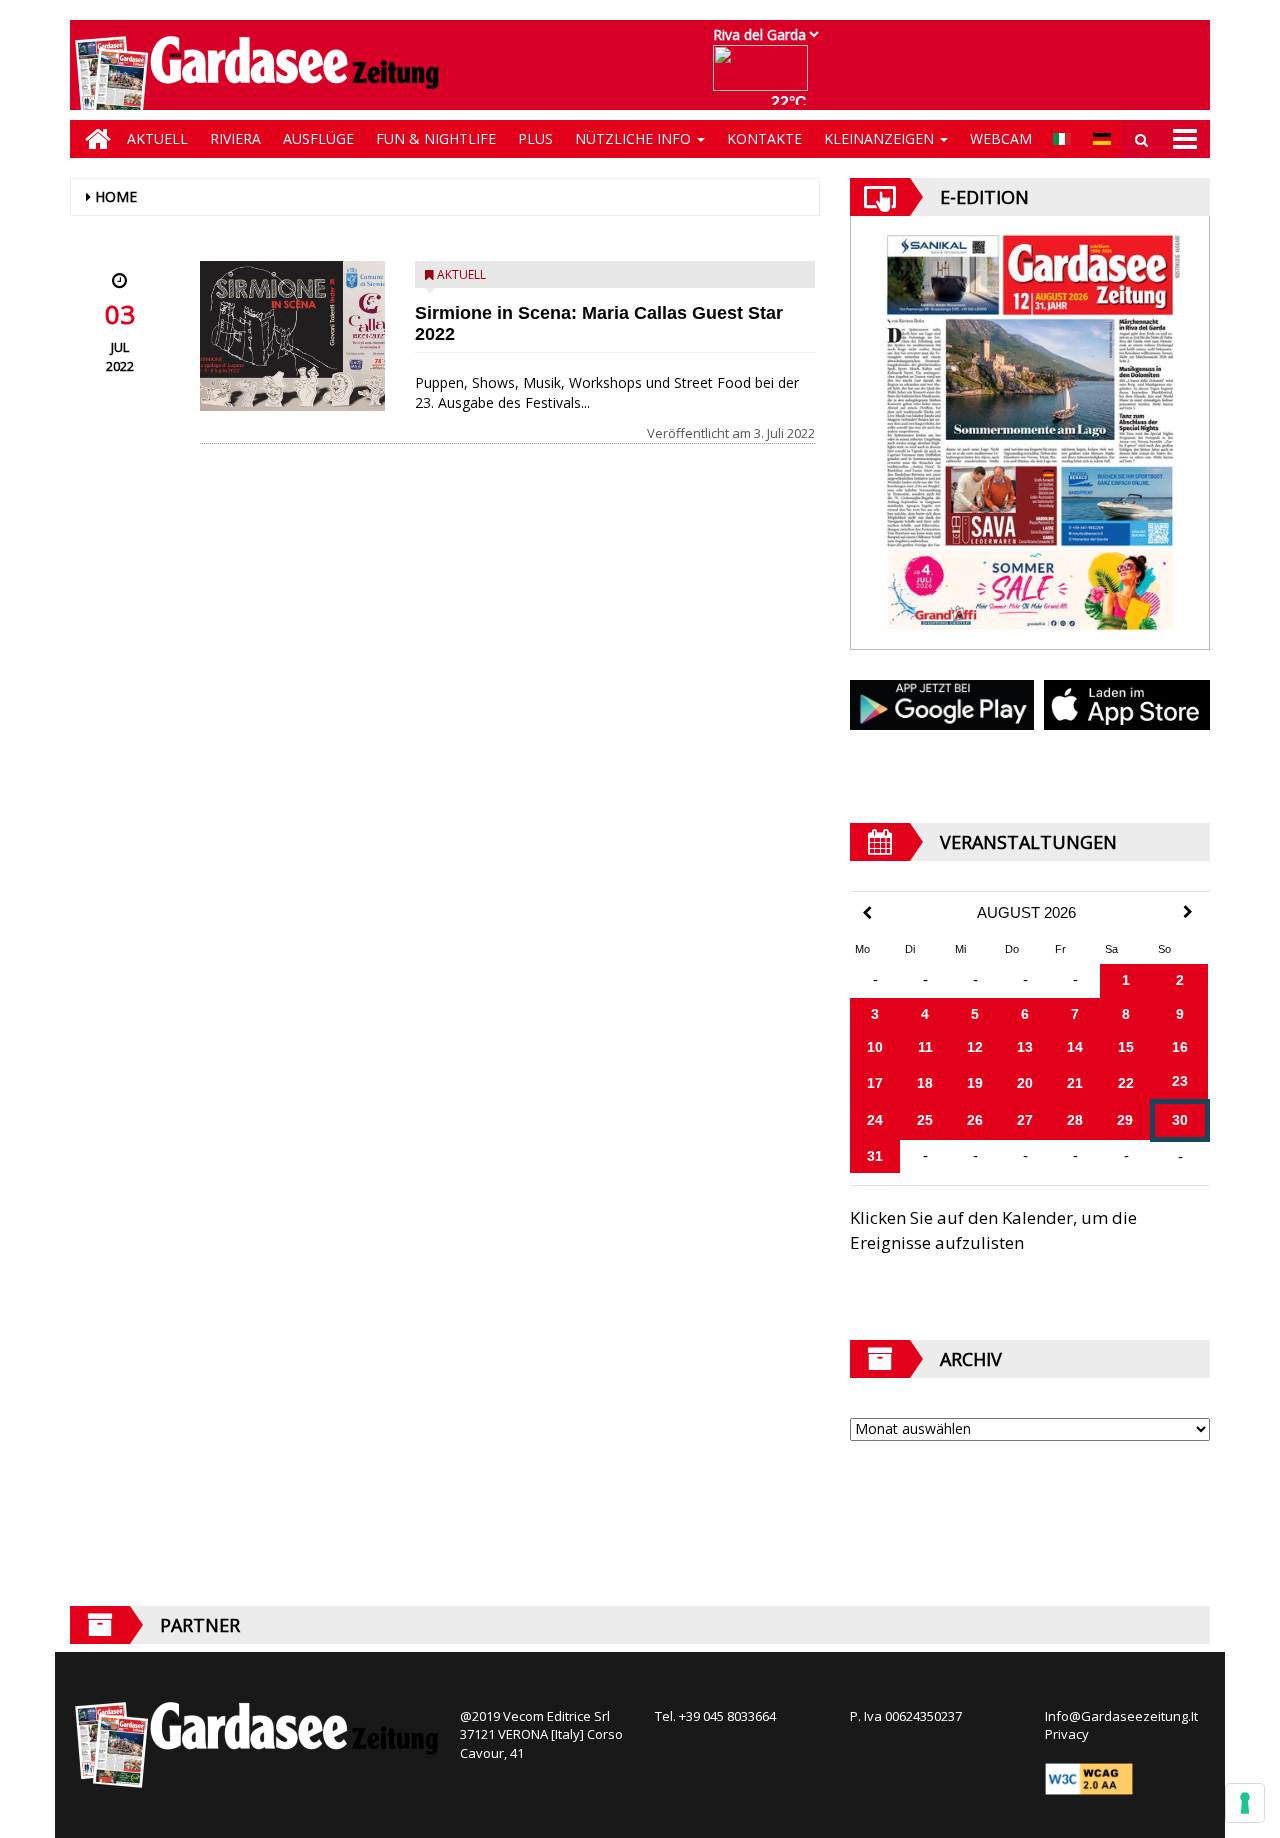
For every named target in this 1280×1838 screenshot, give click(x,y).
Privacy (1067, 1734)
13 (1025, 1047)
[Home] (93, 139)
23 (1180, 1081)
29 (1125, 1120)
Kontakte (764, 138)
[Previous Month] (867, 913)
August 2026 (1026, 913)
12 (975, 1047)
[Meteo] (765, 77)
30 (1180, 1120)
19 (975, 1083)
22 (1126, 1083)
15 (1126, 1047)
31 (875, 1156)
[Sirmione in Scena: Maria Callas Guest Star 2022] (292, 336)
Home (116, 196)
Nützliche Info (635, 138)
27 (1025, 1120)
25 (925, 1120)
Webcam (1001, 138)
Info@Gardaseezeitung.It (1121, 1716)
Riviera (235, 138)
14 (1075, 1047)
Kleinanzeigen (881, 138)
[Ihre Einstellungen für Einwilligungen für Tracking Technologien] (1245, 1803)
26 (975, 1120)
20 (1025, 1083)
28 (1075, 1120)
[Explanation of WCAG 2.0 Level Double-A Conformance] (1089, 1777)
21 (1075, 1083)
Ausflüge (318, 138)
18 (925, 1083)
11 (925, 1047)
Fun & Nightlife (436, 138)
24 (875, 1120)
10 (875, 1047)
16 (1180, 1047)
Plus (535, 138)
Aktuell (157, 138)
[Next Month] (1188, 912)
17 (875, 1083)
